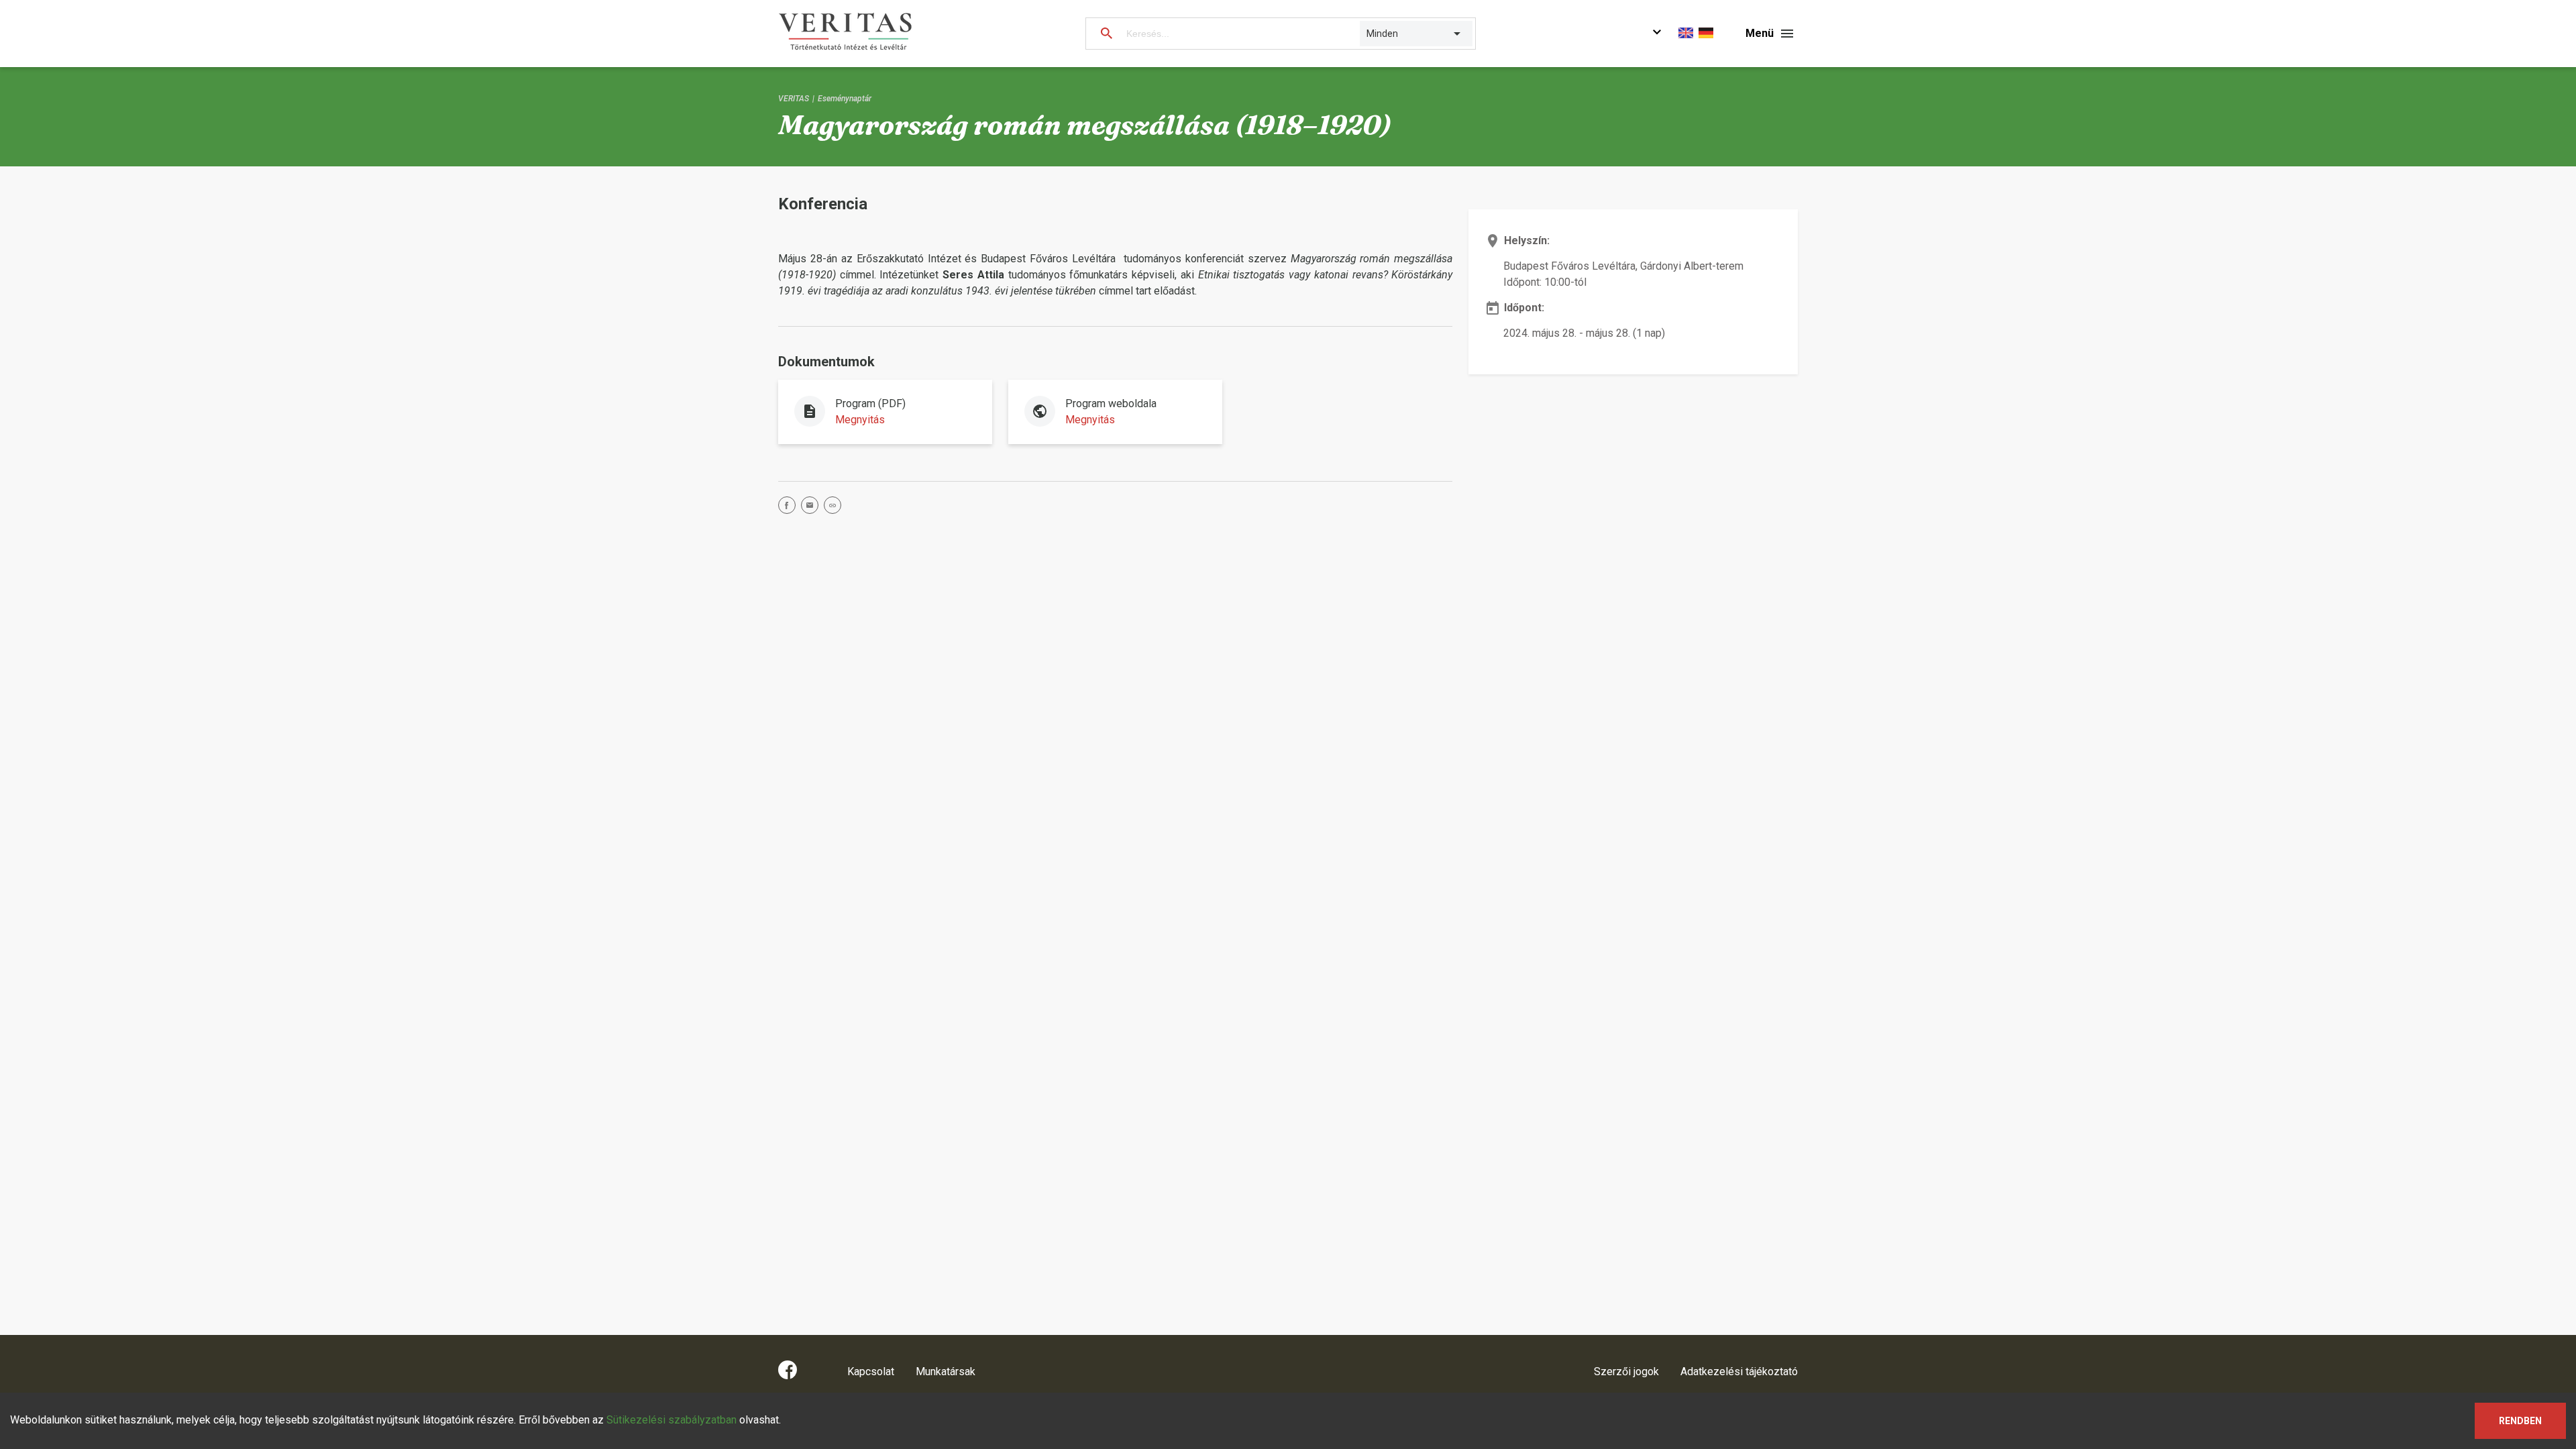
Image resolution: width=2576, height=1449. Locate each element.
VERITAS (794, 99)
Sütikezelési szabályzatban (672, 1420)
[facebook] (790, 507)
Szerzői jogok (1626, 1372)
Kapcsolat (871, 1372)
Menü (1760, 33)
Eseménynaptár (845, 99)
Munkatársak (946, 1372)
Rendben (2520, 1421)
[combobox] (1367, 34)
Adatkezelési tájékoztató (1739, 1372)
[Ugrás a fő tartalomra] (1657, 34)
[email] (812, 507)
